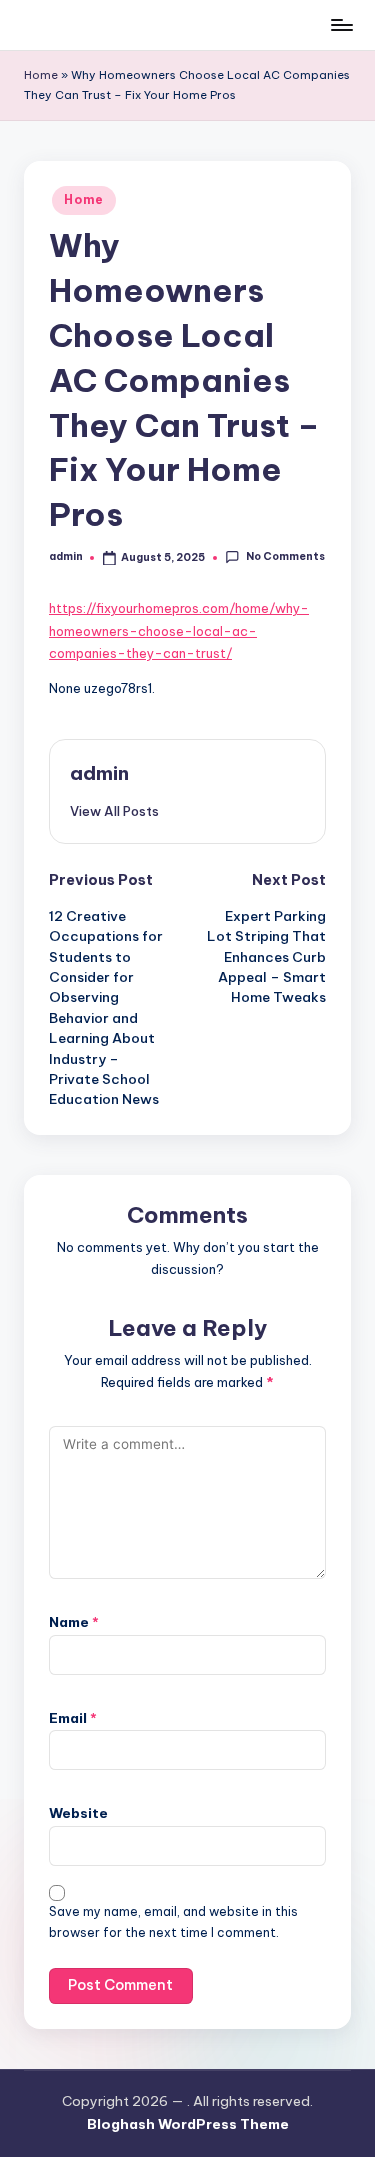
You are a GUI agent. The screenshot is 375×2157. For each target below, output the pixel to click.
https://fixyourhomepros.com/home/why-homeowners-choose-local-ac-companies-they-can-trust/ (179, 630)
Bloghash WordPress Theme (188, 2124)
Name (74, 1622)
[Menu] (341, 24)
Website (78, 1813)
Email (73, 1718)
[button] (114, 811)
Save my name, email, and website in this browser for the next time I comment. (173, 1922)
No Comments (285, 556)
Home (41, 75)
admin (99, 773)
